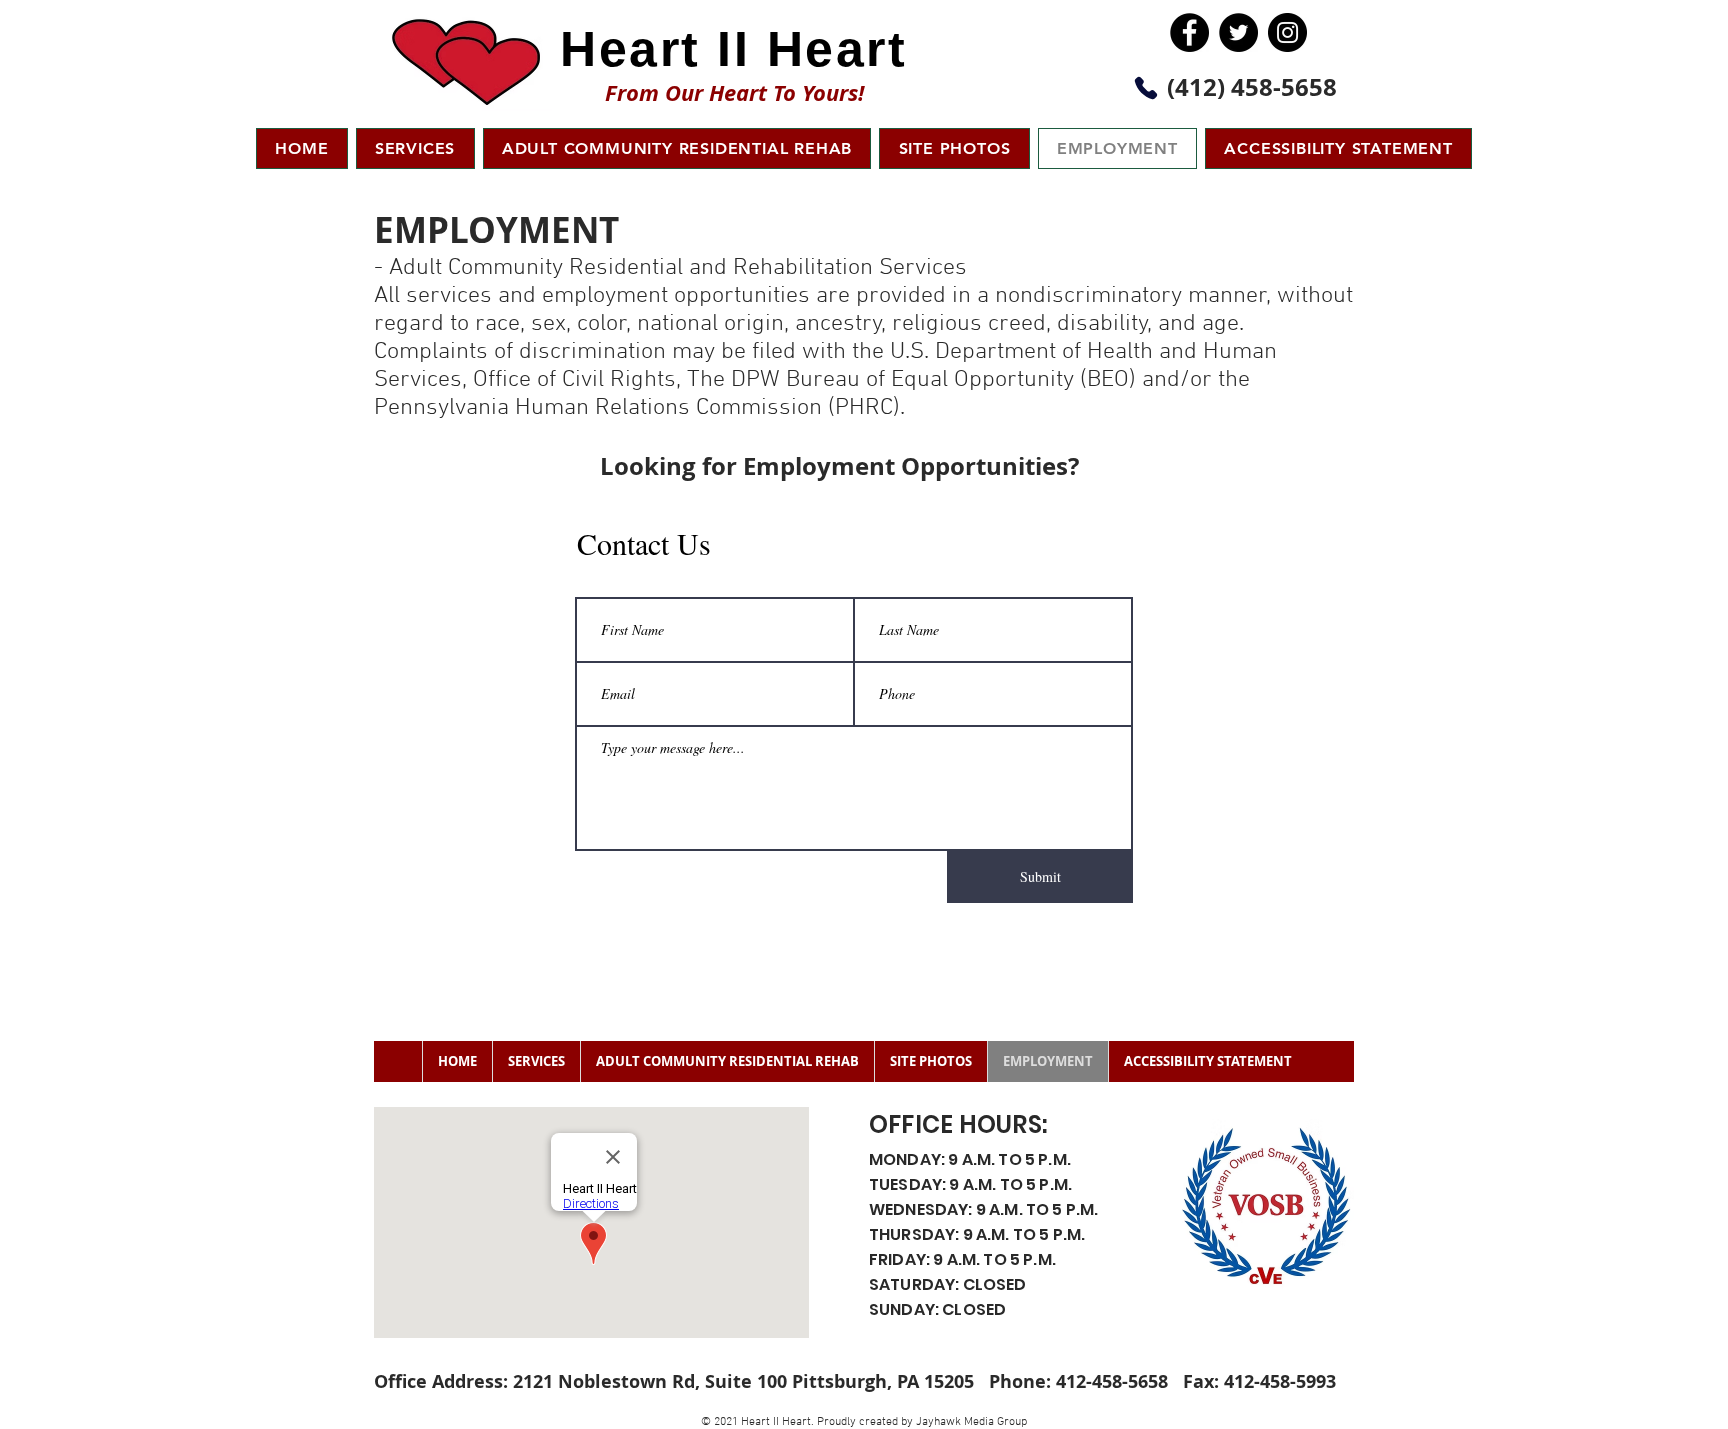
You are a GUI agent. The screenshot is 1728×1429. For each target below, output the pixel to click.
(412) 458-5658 (1252, 87)
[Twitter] (1238, 32)
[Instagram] (1287, 32)
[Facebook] (1189, 32)
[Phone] (1146, 88)
